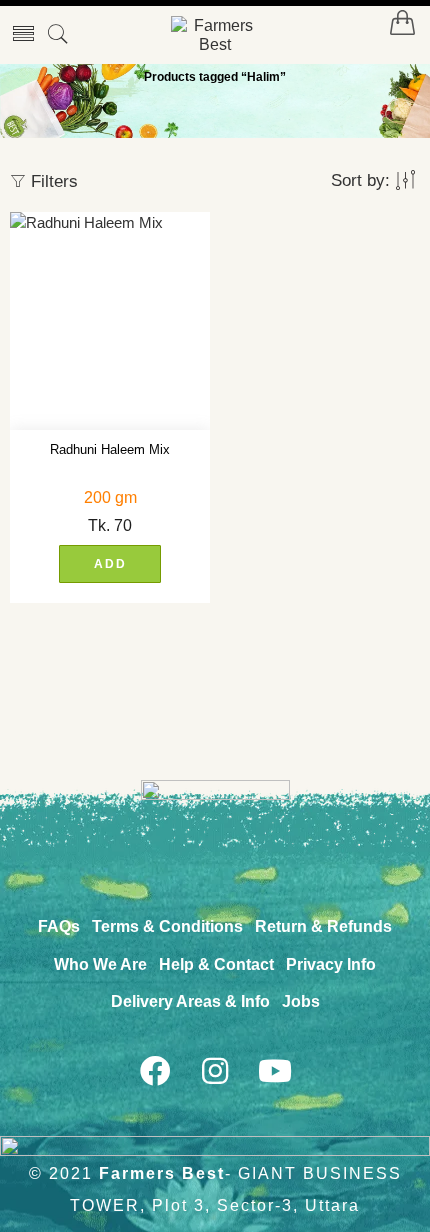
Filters (52, 181)
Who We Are (100, 964)
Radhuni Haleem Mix (110, 449)
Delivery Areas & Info (190, 1001)
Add (110, 564)
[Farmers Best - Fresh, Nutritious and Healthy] (215, 35)
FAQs (59, 926)
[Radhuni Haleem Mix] (110, 321)
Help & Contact (216, 964)
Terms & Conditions (167, 926)
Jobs (301, 1001)
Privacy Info (331, 964)
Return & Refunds (323, 926)
